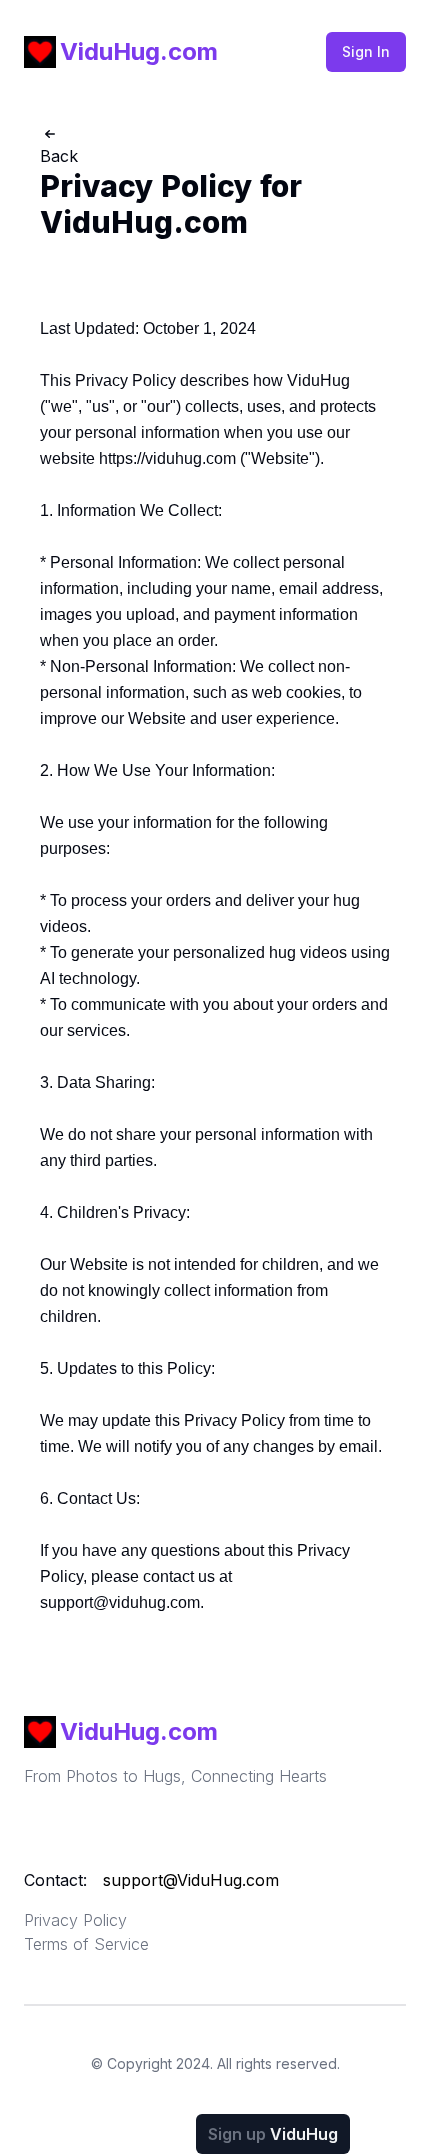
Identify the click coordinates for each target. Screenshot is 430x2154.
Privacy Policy (75, 1920)
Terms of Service (86, 1944)
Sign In (366, 51)
